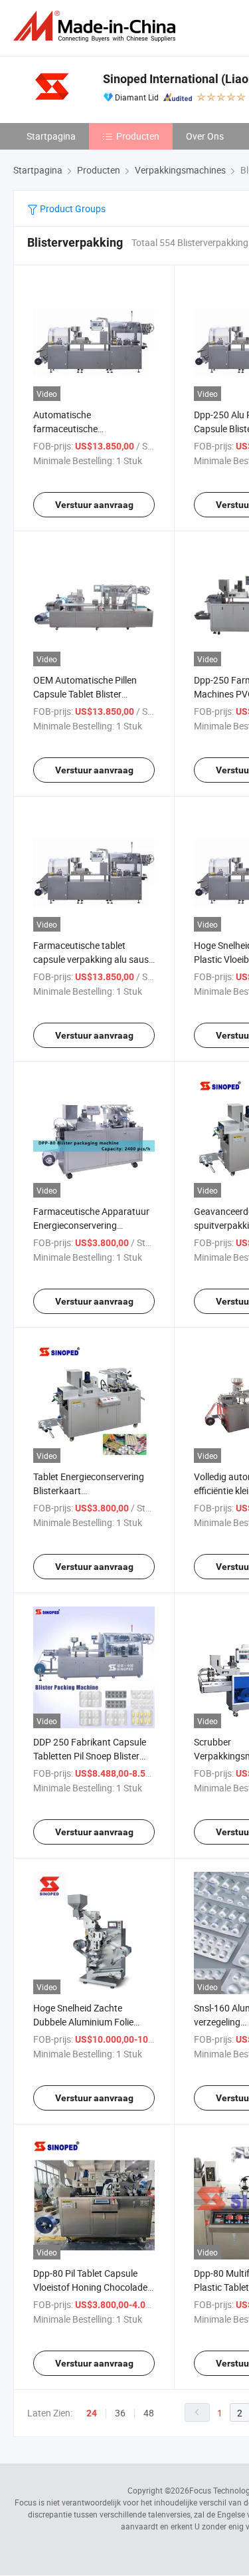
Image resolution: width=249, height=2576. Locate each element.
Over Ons (205, 136)
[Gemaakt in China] (97, 26)
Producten (138, 136)
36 (120, 2413)
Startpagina (51, 136)
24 (92, 2413)
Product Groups (72, 208)
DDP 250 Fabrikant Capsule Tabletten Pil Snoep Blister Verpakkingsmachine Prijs (90, 1756)
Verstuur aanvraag (94, 505)
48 (149, 2413)
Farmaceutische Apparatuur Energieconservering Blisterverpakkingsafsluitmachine (102, 1225)
